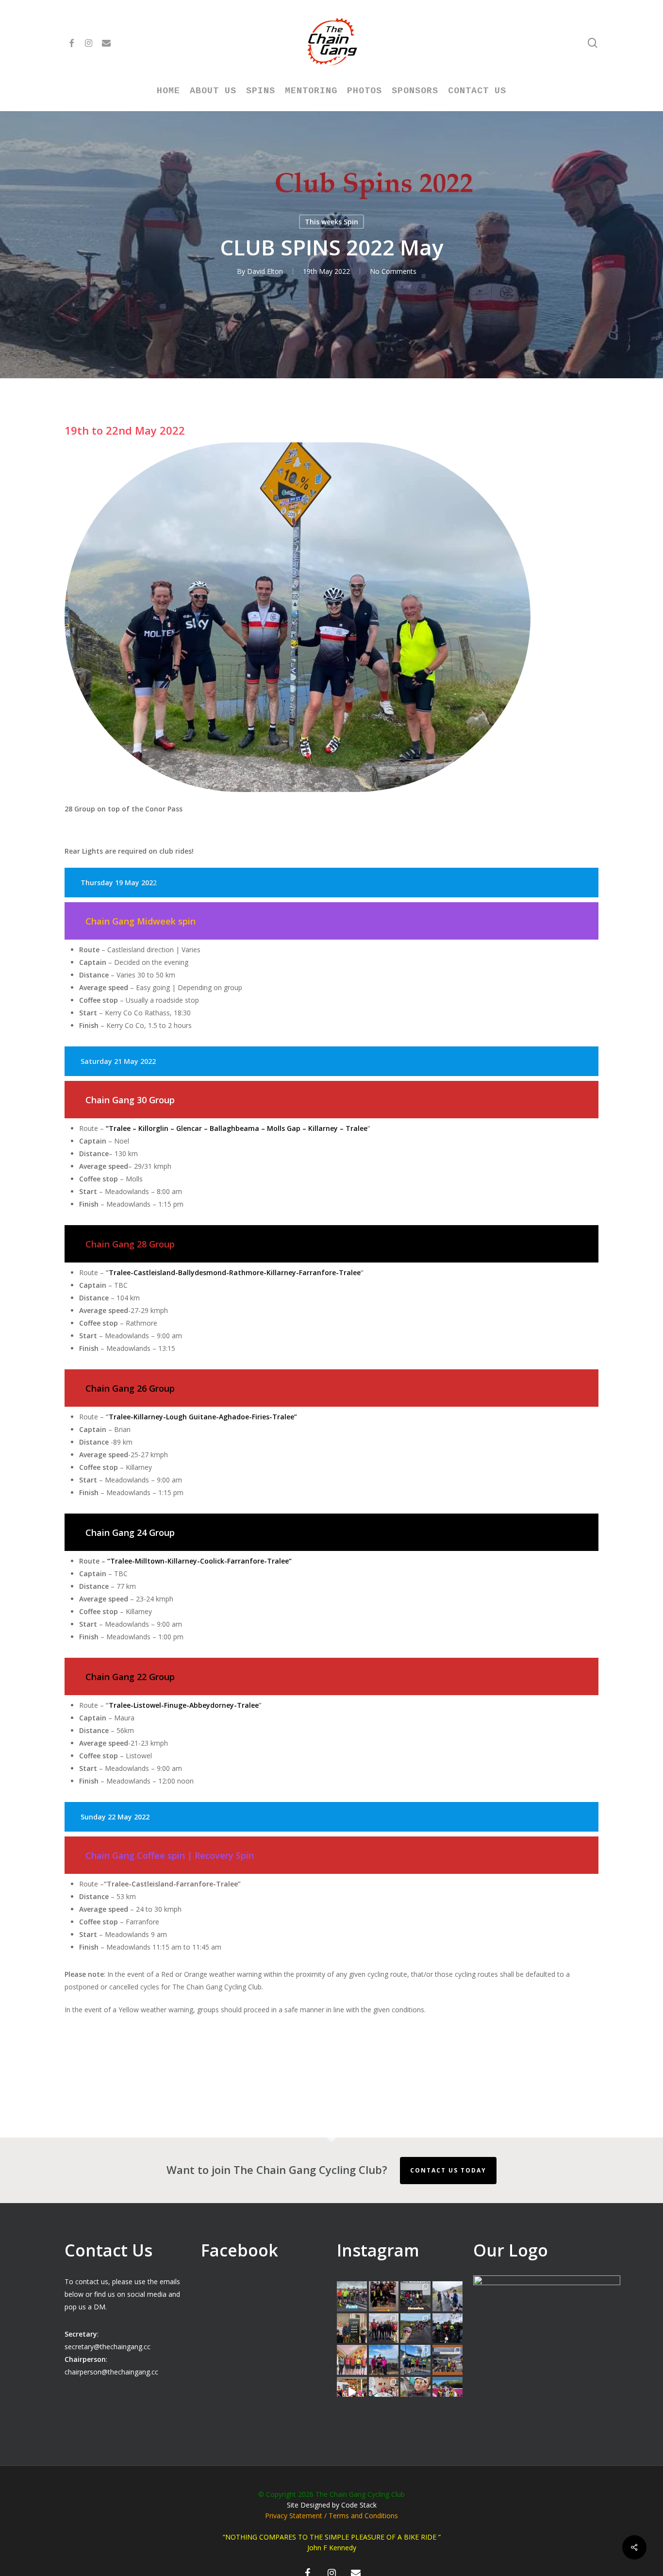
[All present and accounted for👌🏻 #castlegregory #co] (384, 2328)
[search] (593, 43)
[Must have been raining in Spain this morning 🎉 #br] (415, 2328)
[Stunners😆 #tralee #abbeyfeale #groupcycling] (384, 2296)
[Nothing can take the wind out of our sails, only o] (415, 2296)
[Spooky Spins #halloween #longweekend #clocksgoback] (448, 2328)
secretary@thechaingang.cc (108, 2347)
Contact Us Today (448, 2170)
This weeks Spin (331, 222)
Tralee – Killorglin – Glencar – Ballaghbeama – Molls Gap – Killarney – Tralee (238, 1128)
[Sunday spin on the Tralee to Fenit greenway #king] (384, 2360)
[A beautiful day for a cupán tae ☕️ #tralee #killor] (448, 2360)
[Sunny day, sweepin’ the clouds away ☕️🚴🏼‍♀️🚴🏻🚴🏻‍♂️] (415, 2360)
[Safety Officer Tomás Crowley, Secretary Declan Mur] (352, 2328)
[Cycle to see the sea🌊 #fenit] (352, 2296)
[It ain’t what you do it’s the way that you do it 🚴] (448, 2392)
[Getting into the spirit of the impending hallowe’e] (352, 2392)
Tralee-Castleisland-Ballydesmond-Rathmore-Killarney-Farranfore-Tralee (235, 1272)
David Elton (265, 271)
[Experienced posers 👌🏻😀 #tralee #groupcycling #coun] (352, 2360)
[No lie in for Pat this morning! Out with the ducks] (415, 2392)
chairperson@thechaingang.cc (111, 2372)
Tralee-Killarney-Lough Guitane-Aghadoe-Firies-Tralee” (204, 1417)
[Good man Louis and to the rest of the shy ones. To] (448, 2296)
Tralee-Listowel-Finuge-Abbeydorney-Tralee (184, 1705)
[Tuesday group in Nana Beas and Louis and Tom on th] (384, 2392)
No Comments (393, 271)
